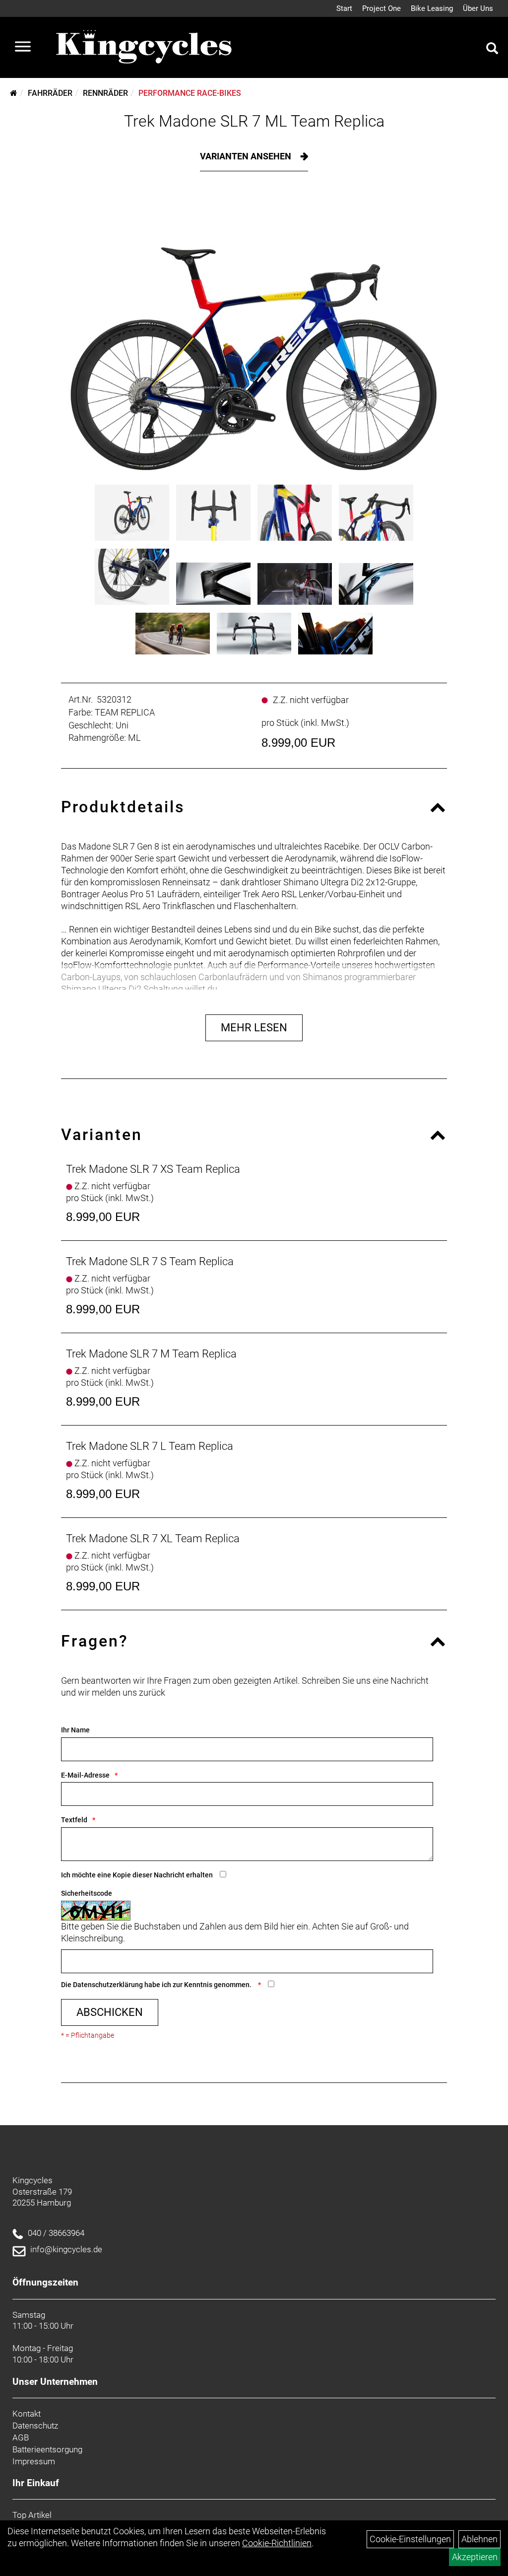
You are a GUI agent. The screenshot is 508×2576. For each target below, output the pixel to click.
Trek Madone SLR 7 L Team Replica (150, 1446)
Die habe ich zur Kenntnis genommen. (157, 1985)
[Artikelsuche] (492, 50)
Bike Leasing (432, 8)
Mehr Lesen (254, 1028)
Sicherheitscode (87, 1893)
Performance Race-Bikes (190, 93)
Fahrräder (50, 93)
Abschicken (110, 2012)
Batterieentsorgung (47, 2449)
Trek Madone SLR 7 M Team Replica (151, 1354)
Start (344, 8)
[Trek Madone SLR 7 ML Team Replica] (254, 335)
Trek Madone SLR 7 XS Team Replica (153, 1169)
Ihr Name (75, 1730)
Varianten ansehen (247, 156)
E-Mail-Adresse (85, 1775)
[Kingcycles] (145, 47)
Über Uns (478, 8)
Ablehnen (479, 2539)
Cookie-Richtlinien (277, 2543)
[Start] (14, 93)
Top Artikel (32, 2515)
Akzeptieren (475, 2557)
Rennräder (105, 93)
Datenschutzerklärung (108, 1985)
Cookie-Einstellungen (410, 2539)
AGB (21, 2437)
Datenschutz (35, 2426)
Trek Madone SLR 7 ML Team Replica (254, 121)
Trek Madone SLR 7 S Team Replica (150, 1261)
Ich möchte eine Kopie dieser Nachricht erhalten (137, 1875)
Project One (381, 8)
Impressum (34, 2461)
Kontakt (27, 2414)
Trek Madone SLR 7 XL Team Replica (153, 1538)
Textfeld (74, 1820)
